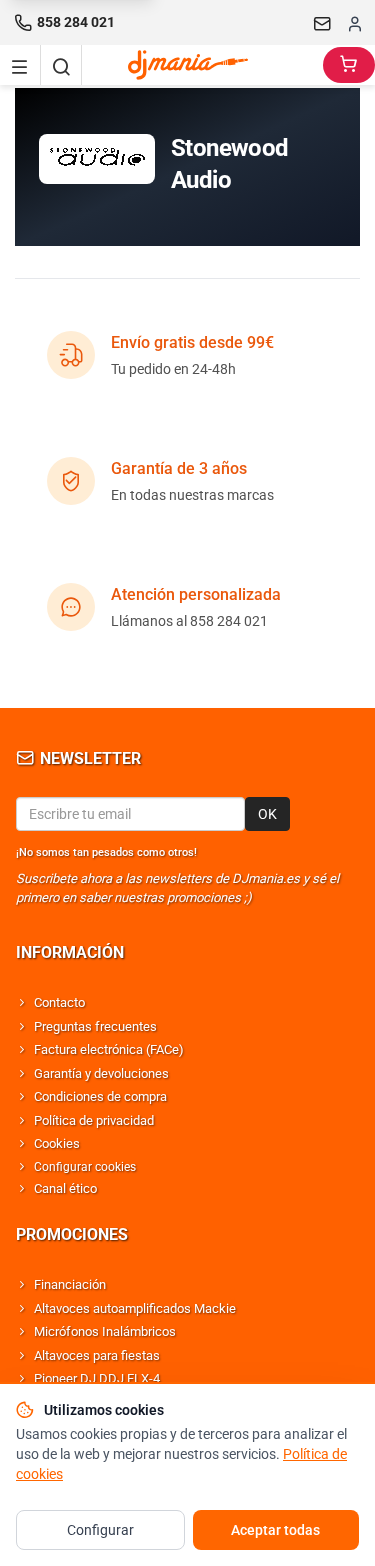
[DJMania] (203, 65)
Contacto (59, 1002)
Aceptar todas (275, 1530)
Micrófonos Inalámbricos (105, 1331)
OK (267, 814)
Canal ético (65, 1188)
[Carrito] (349, 65)
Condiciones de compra (100, 1096)
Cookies (57, 1143)
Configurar (100, 1530)
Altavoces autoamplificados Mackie (135, 1308)
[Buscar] (61, 65)
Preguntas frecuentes (95, 1026)
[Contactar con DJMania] (323, 23)
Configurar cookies (85, 1167)
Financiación (70, 1284)
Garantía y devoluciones (101, 1073)
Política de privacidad (94, 1120)
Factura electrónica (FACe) (109, 1049)
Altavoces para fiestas (97, 1355)
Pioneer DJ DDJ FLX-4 (97, 1378)
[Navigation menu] (20, 65)
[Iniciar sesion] (355, 23)
